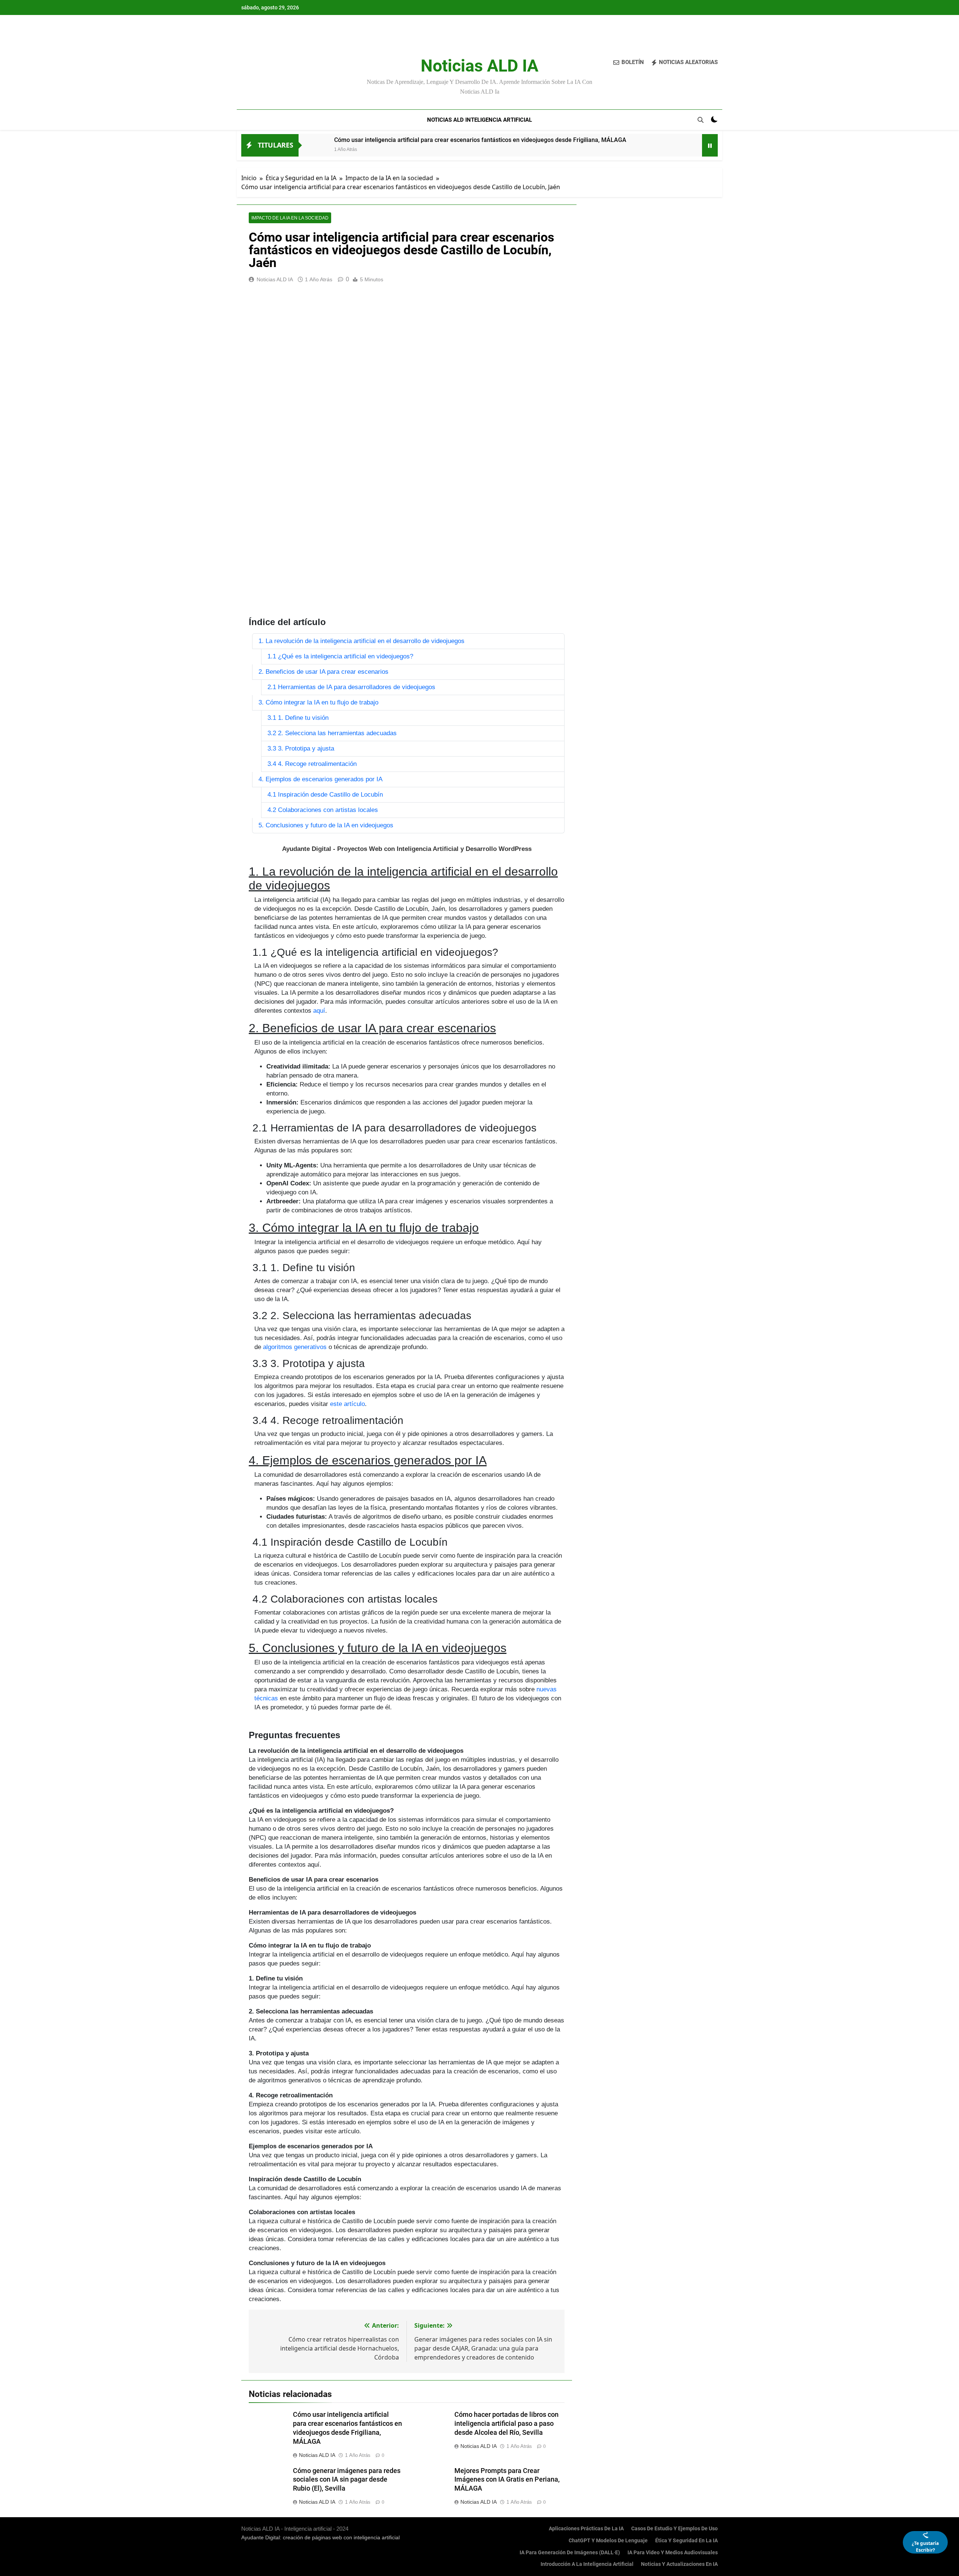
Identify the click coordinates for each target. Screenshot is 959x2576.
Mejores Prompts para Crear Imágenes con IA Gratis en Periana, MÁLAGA (507, 2480)
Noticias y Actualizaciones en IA (679, 2564)
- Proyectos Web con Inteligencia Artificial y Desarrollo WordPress (407, 849)
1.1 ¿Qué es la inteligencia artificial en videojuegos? (340, 656)
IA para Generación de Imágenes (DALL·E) (570, 2553)
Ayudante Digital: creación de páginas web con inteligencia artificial (320, 2537)
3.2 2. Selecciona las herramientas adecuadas (332, 733)
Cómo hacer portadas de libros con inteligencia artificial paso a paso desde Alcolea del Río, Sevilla (506, 2424)
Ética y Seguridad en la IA (686, 2541)
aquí (319, 1011)
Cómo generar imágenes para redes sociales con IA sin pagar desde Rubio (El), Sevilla (347, 2480)
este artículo (347, 1404)
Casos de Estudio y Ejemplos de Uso (674, 2529)
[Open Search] (701, 120)
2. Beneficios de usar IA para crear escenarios (323, 672)
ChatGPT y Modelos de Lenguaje (608, 2541)
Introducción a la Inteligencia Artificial (587, 2564)
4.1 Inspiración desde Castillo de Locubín (325, 795)
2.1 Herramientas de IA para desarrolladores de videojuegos (351, 687)
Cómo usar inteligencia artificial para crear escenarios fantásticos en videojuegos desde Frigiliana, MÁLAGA (480, 140)
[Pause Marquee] (710, 145)
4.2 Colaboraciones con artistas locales (323, 810)
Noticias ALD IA (479, 66)
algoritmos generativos (295, 1347)
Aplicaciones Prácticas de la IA (586, 2529)
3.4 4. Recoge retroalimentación (312, 764)
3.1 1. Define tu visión (298, 718)
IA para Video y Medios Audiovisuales (673, 2553)
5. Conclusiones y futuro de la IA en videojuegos (326, 825)
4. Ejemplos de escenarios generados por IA (320, 779)
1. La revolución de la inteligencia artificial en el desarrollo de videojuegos (361, 641)
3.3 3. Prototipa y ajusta (301, 748)
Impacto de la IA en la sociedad (290, 218)
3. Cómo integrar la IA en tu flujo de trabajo (318, 702)
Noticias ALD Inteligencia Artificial (479, 120)
